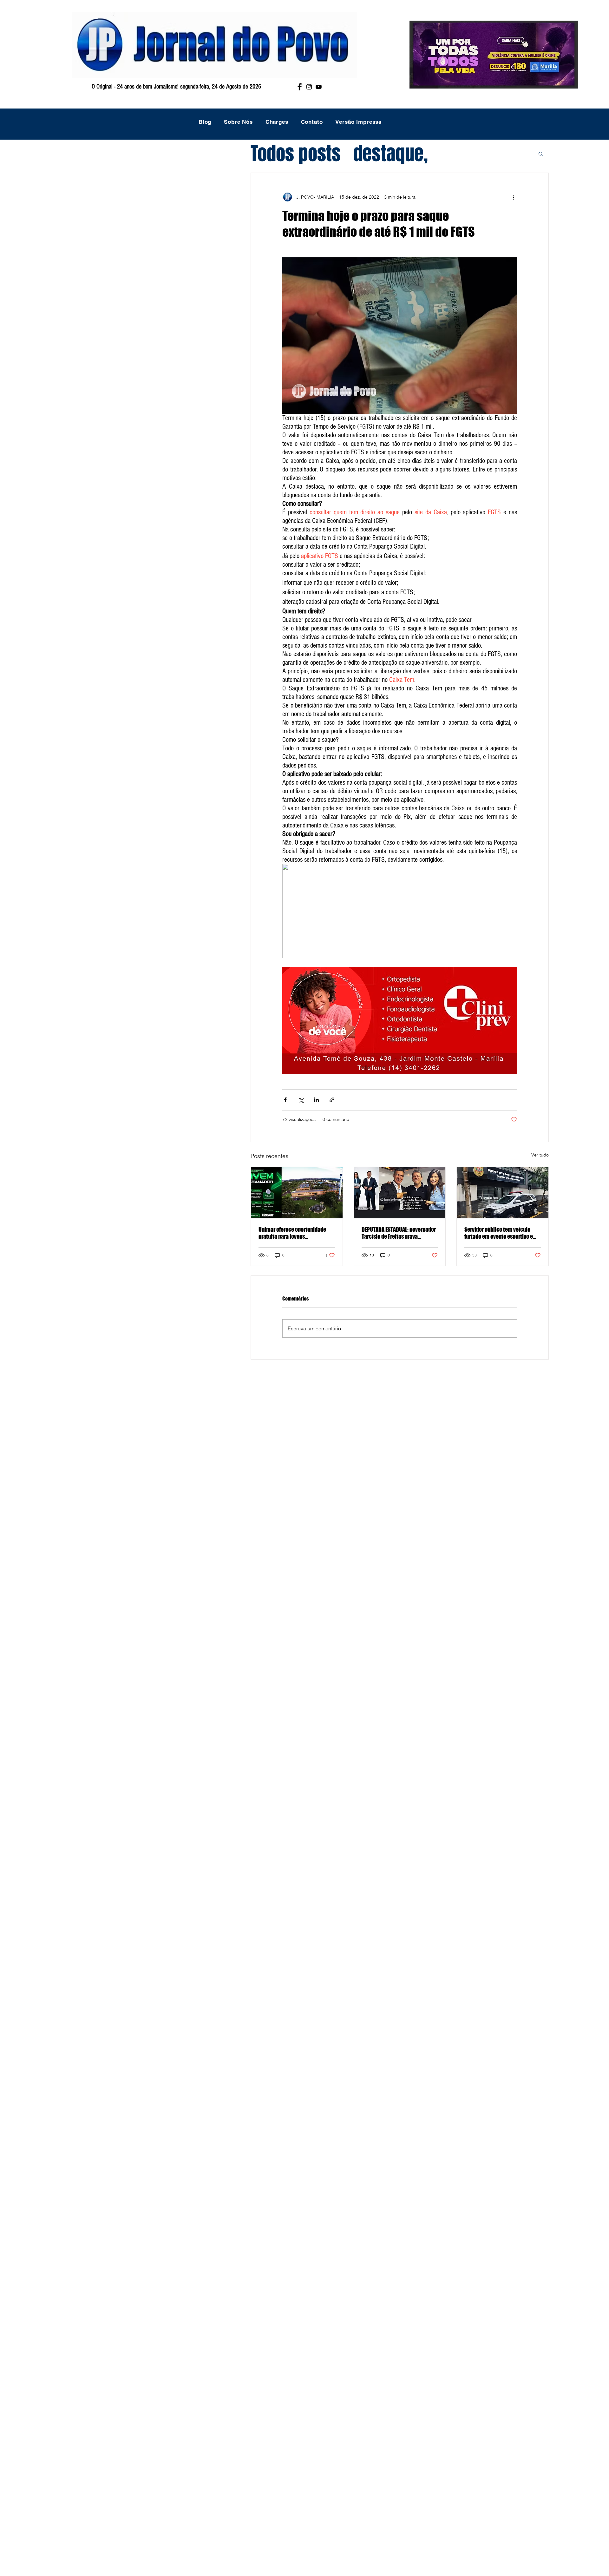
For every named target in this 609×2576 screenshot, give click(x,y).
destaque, (391, 154)
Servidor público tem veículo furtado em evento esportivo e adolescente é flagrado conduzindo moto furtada (499, 1233)
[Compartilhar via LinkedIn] (316, 1100)
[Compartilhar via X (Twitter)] (301, 1100)
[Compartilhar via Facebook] (285, 1100)
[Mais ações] (513, 197)
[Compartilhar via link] (332, 1100)
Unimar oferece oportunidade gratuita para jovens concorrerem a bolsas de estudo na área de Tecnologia (295, 1233)
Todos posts (296, 154)
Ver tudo (540, 1155)
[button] (541, 154)
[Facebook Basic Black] (300, 87)
